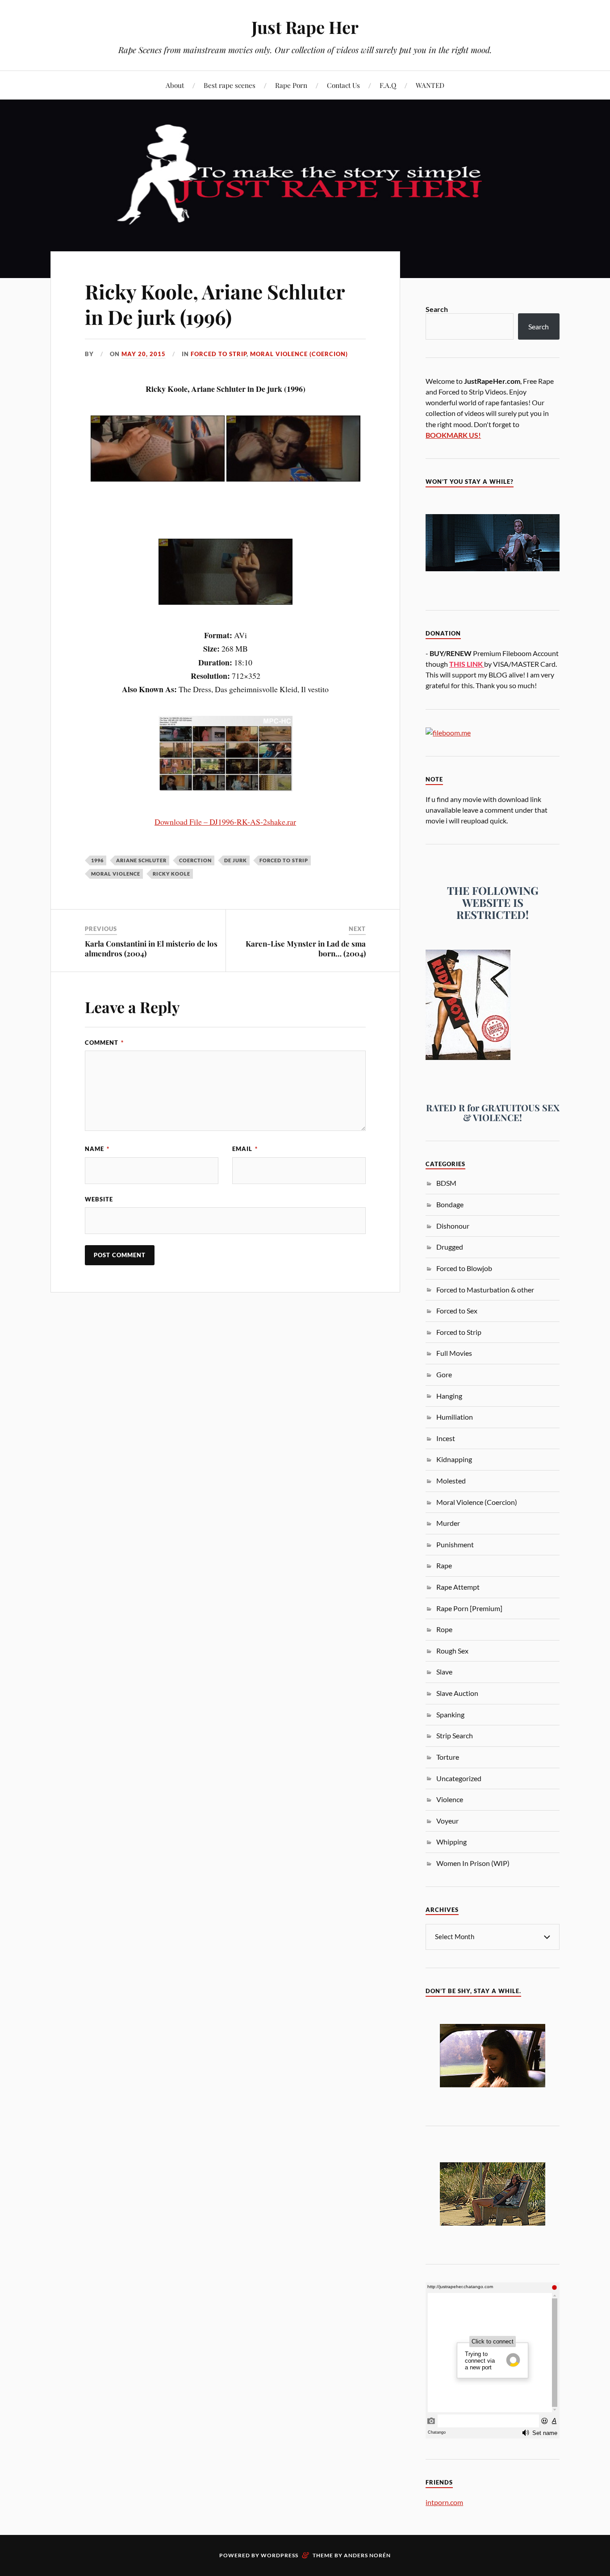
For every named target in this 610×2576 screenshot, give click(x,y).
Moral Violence (116, 874)
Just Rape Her (305, 27)
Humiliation (455, 1417)
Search (437, 309)
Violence (450, 1799)
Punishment (455, 1544)
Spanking (450, 1714)
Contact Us (343, 85)
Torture (448, 1757)
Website (99, 1199)
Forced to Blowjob (464, 1268)
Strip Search (455, 1735)
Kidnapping (454, 1459)
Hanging (449, 1396)
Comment (104, 1043)
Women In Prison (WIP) (473, 1863)
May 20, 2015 (144, 354)
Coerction (195, 860)
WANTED (430, 85)
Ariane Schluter (141, 860)
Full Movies (454, 1353)
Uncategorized (459, 1778)
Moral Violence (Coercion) (299, 354)
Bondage (450, 1204)
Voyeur (447, 1821)
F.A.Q (388, 85)
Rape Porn (291, 85)
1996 (97, 860)
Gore (444, 1374)
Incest (446, 1438)
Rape (444, 1565)
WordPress (280, 2555)
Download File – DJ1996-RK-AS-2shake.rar (225, 822)
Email (245, 1149)
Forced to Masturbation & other (485, 1290)
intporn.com (444, 2502)
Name (97, 1149)
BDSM (446, 1183)
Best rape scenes (230, 85)
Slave (444, 1672)
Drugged (450, 1247)
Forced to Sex (457, 1311)
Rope (444, 1629)
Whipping (451, 1842)
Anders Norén (367, 2555)
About (175, 85)
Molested (451, 1481)
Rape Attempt (458, 1587)
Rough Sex (452, 1651)
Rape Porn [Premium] (469, 1608)
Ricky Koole (171, 874)
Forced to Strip (219, 354)
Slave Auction (457, 1693)
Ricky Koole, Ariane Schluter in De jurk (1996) (215, 304)
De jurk (236, 860)
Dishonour (453, 1226)
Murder (448, 1523)
